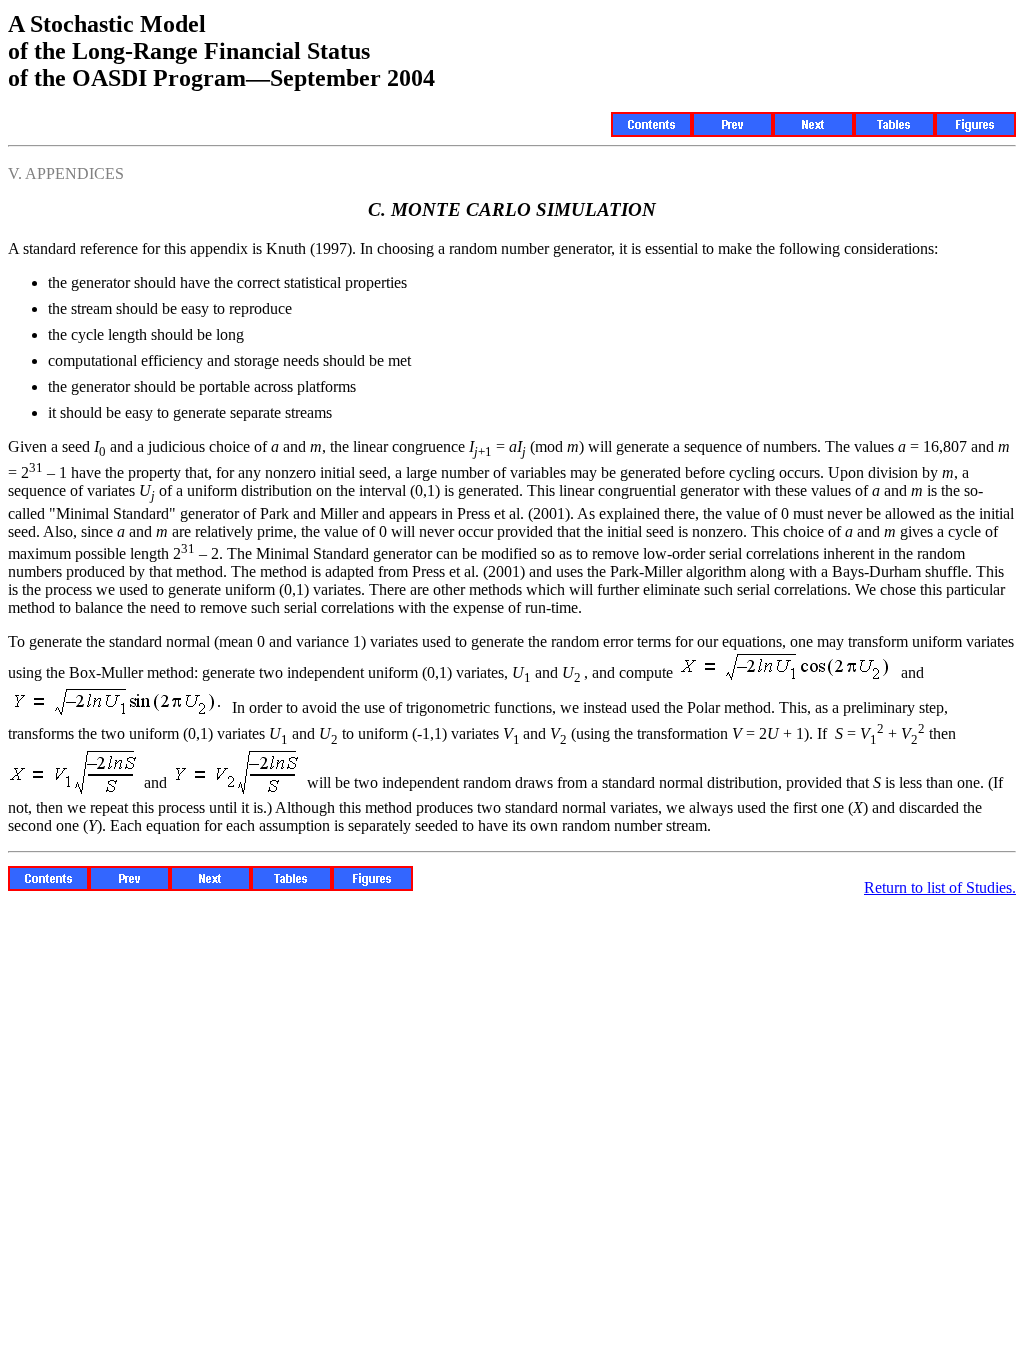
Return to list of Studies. (940, 887)
